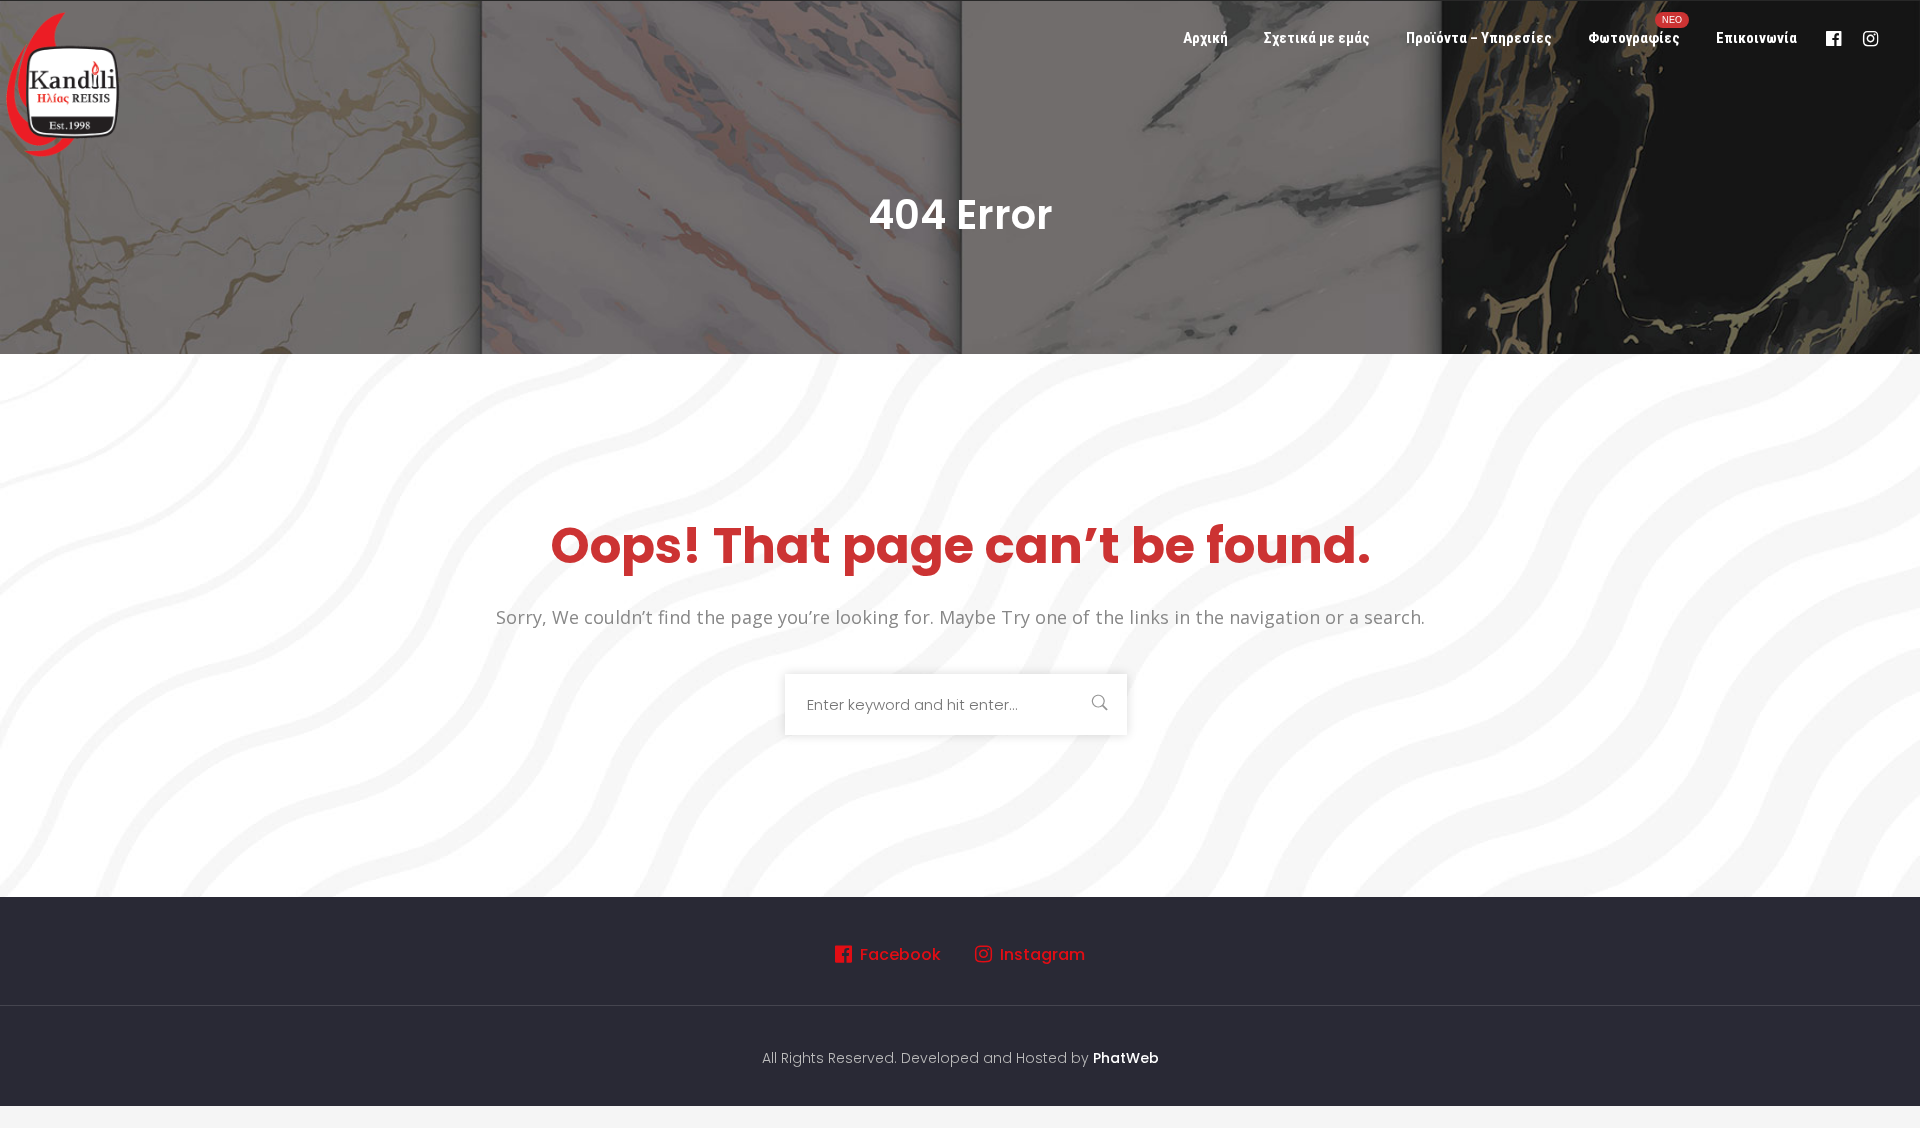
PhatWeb (1126, 1058)
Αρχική (1205, 38)
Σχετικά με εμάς (1317, 38)
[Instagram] (1870, 38)
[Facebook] (1833, 38)
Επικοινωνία (1756, 38)
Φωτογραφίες (1635, 30)
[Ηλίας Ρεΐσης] (65, 82)
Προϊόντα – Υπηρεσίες (1479, 38)
